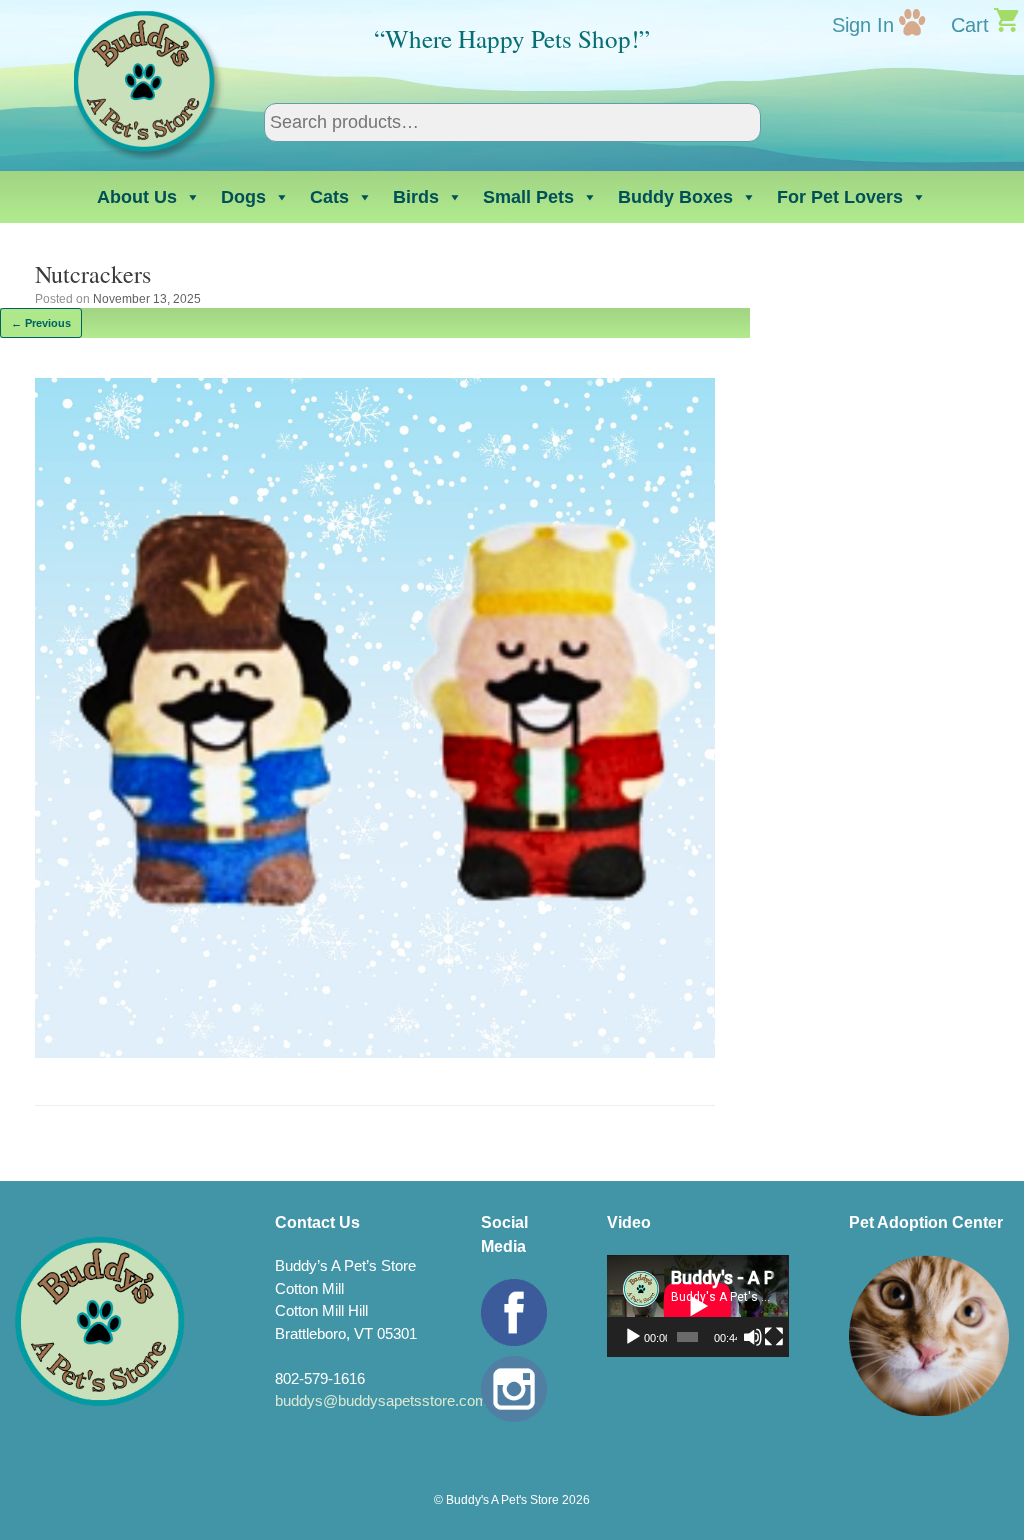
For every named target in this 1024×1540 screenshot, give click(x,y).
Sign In (863, 25)
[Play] (633, 1337)
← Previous (41, 323)
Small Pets (528, 197)
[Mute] (753, 1337)
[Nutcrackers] (375, 1052)
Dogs (243, 197)
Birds (416, 197)
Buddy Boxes (675, 197)
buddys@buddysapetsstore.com (381, 1400)
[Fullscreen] (774, 1337)
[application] (697, 1306)
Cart (970, 25)
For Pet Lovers (840, 197)
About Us (137, 197)
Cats (329, 197)
